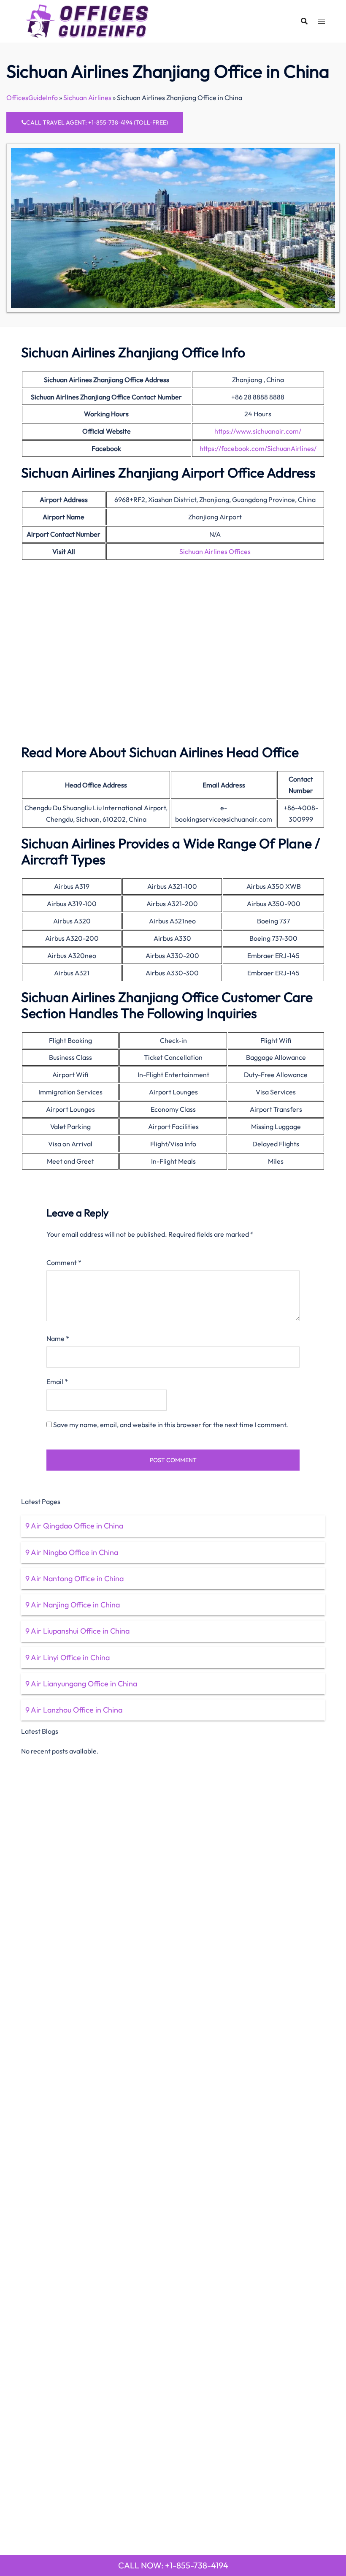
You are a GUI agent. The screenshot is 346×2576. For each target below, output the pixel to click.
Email (57, 1382)
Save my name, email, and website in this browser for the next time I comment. (171, 1425)
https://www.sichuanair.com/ (258, 431)
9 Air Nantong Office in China (74, 1578)
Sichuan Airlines (87, 98)
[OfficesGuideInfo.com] (87, 20)
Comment (64, 1262)
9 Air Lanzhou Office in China (74, 1710)
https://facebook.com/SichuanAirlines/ (258, 448)
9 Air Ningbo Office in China (72, 1552)
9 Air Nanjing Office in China (73, 1605)
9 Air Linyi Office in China (68, 1657)
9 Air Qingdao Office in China (74, 1526)
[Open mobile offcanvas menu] (322, 21)
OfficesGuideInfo (32, 98)
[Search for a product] (304, 21)
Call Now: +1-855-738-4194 (173, 2565)
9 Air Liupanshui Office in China (77, 1631)
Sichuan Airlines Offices (215, 551)
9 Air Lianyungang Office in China (81, 1684)
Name (58, 1338)
